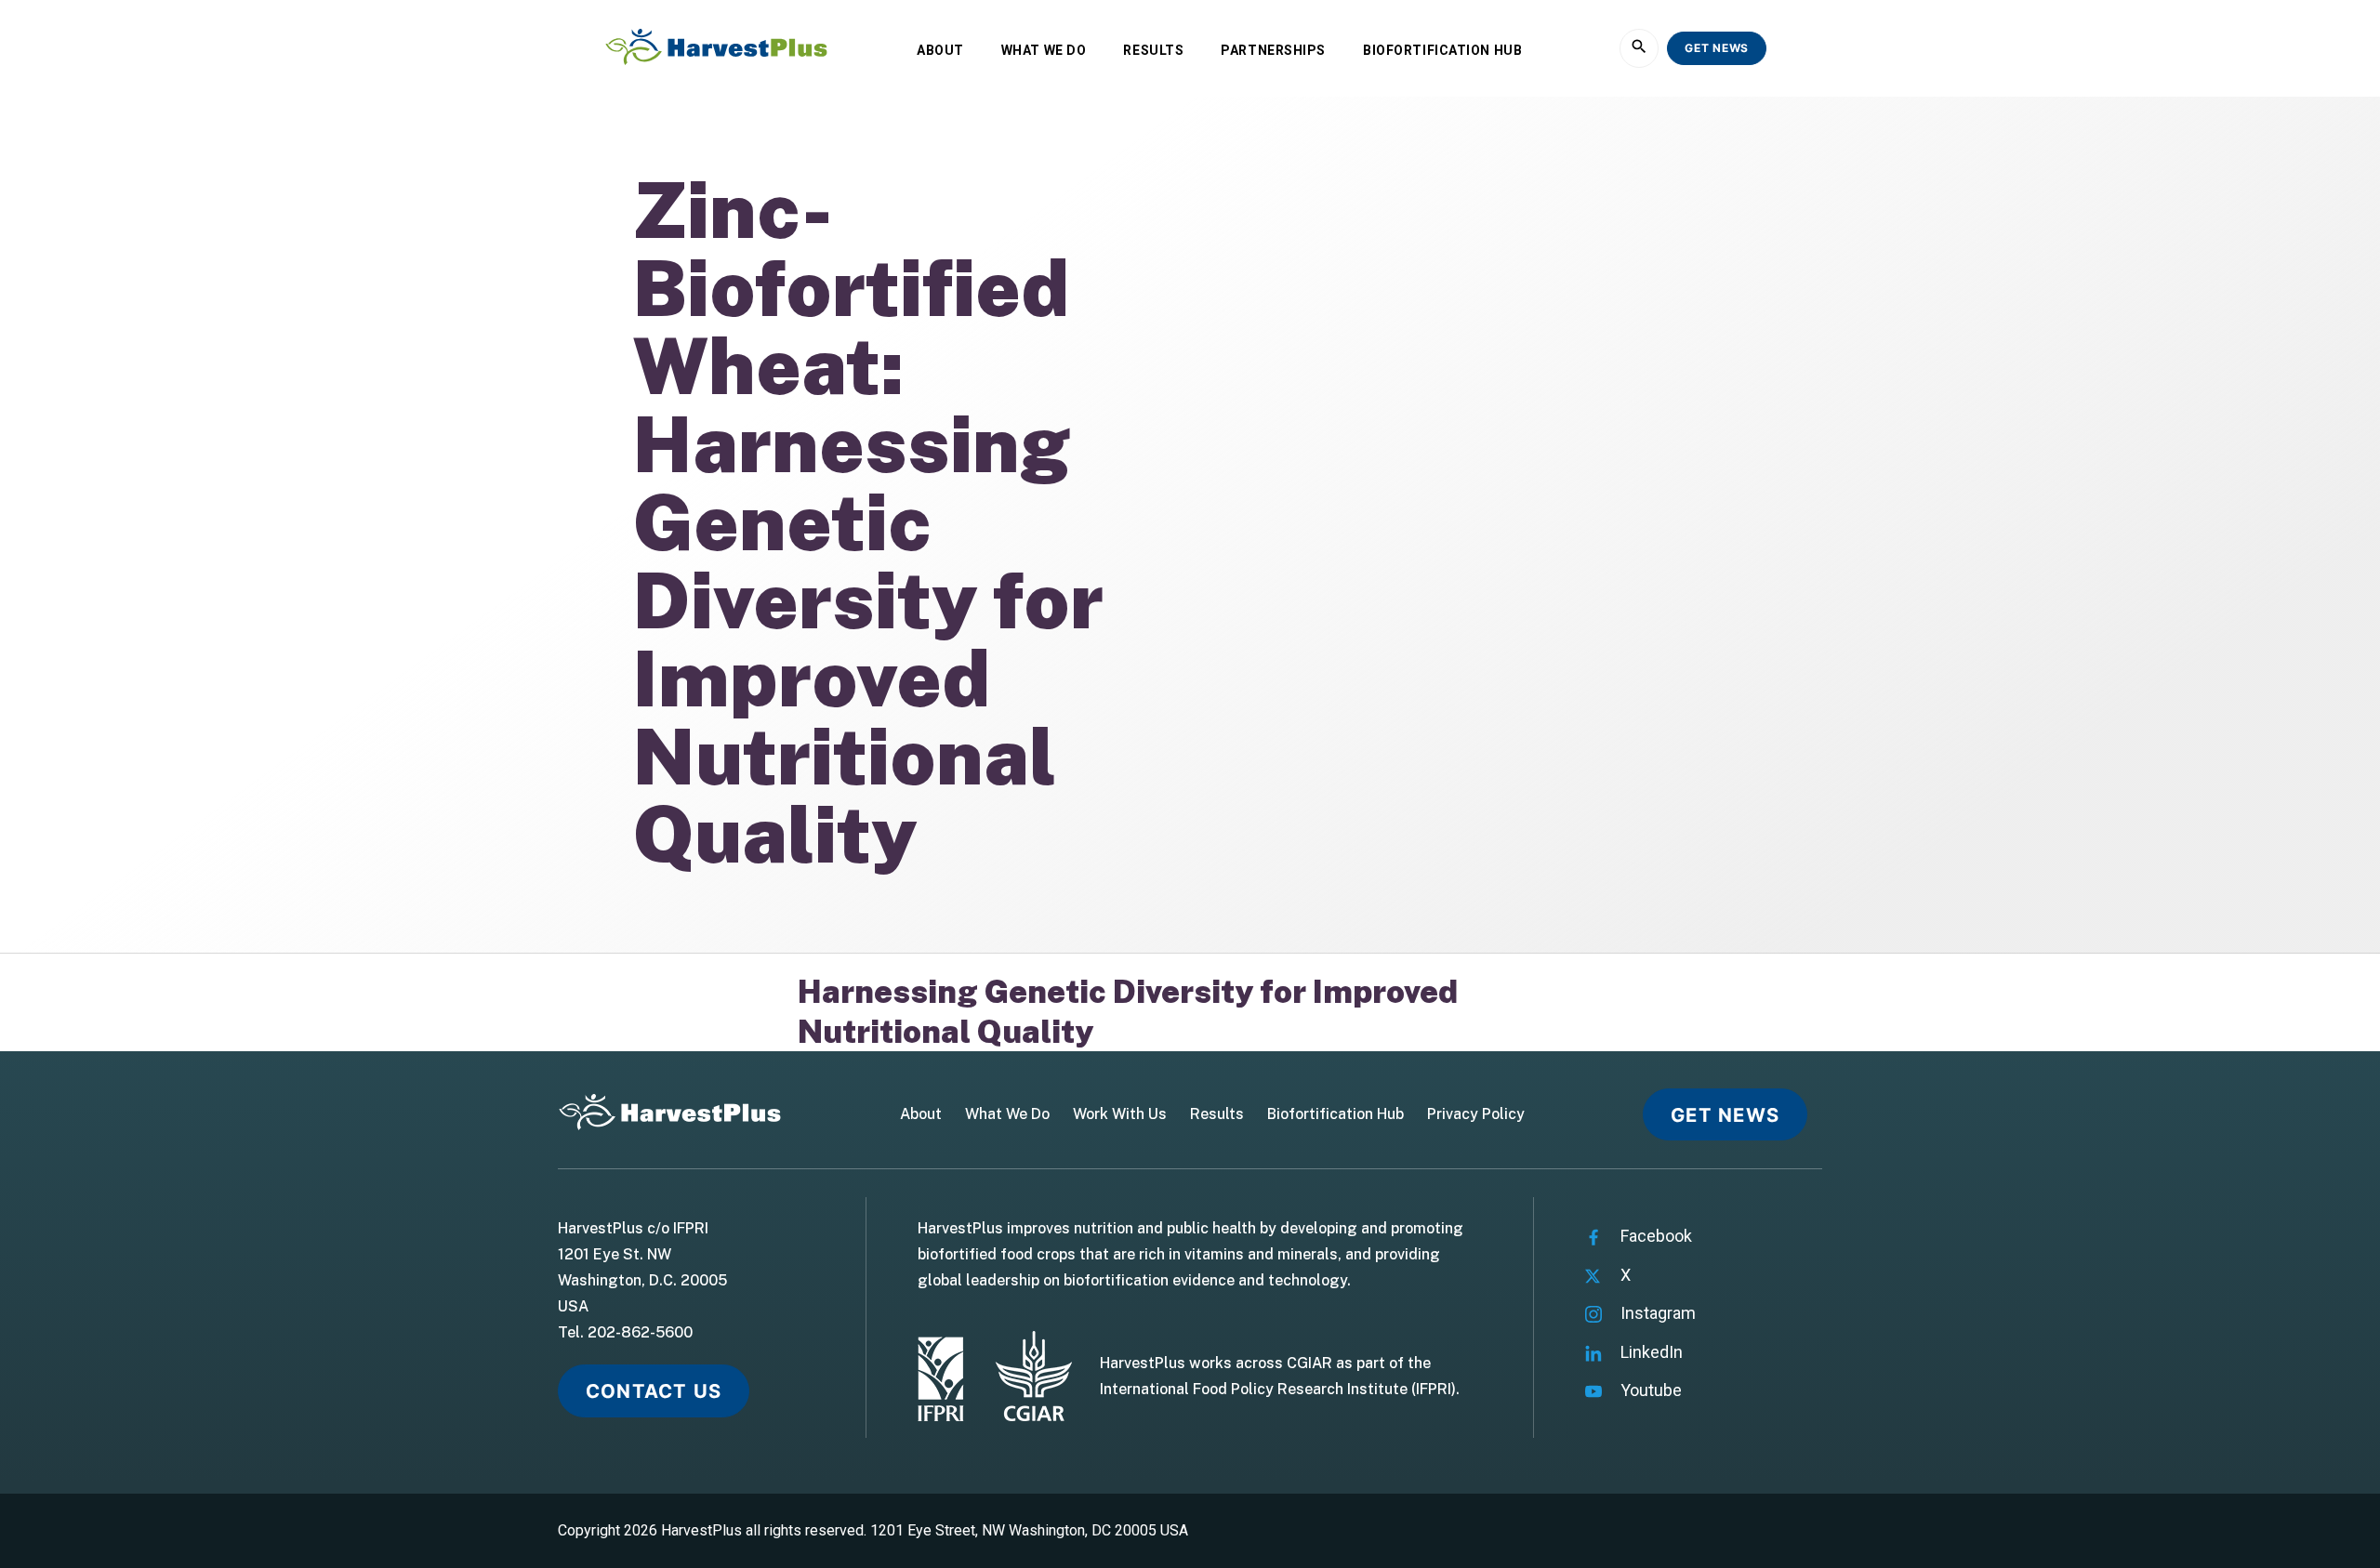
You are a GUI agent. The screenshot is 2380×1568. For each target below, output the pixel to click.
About (940, 50)
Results (1153, 50)
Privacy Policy (1476, 1114)
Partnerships (1273, 50)
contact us (654, 1391)
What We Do (1044, 50)
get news (1717, 48)
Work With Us (1120, 1114)
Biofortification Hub (1442, 50)
